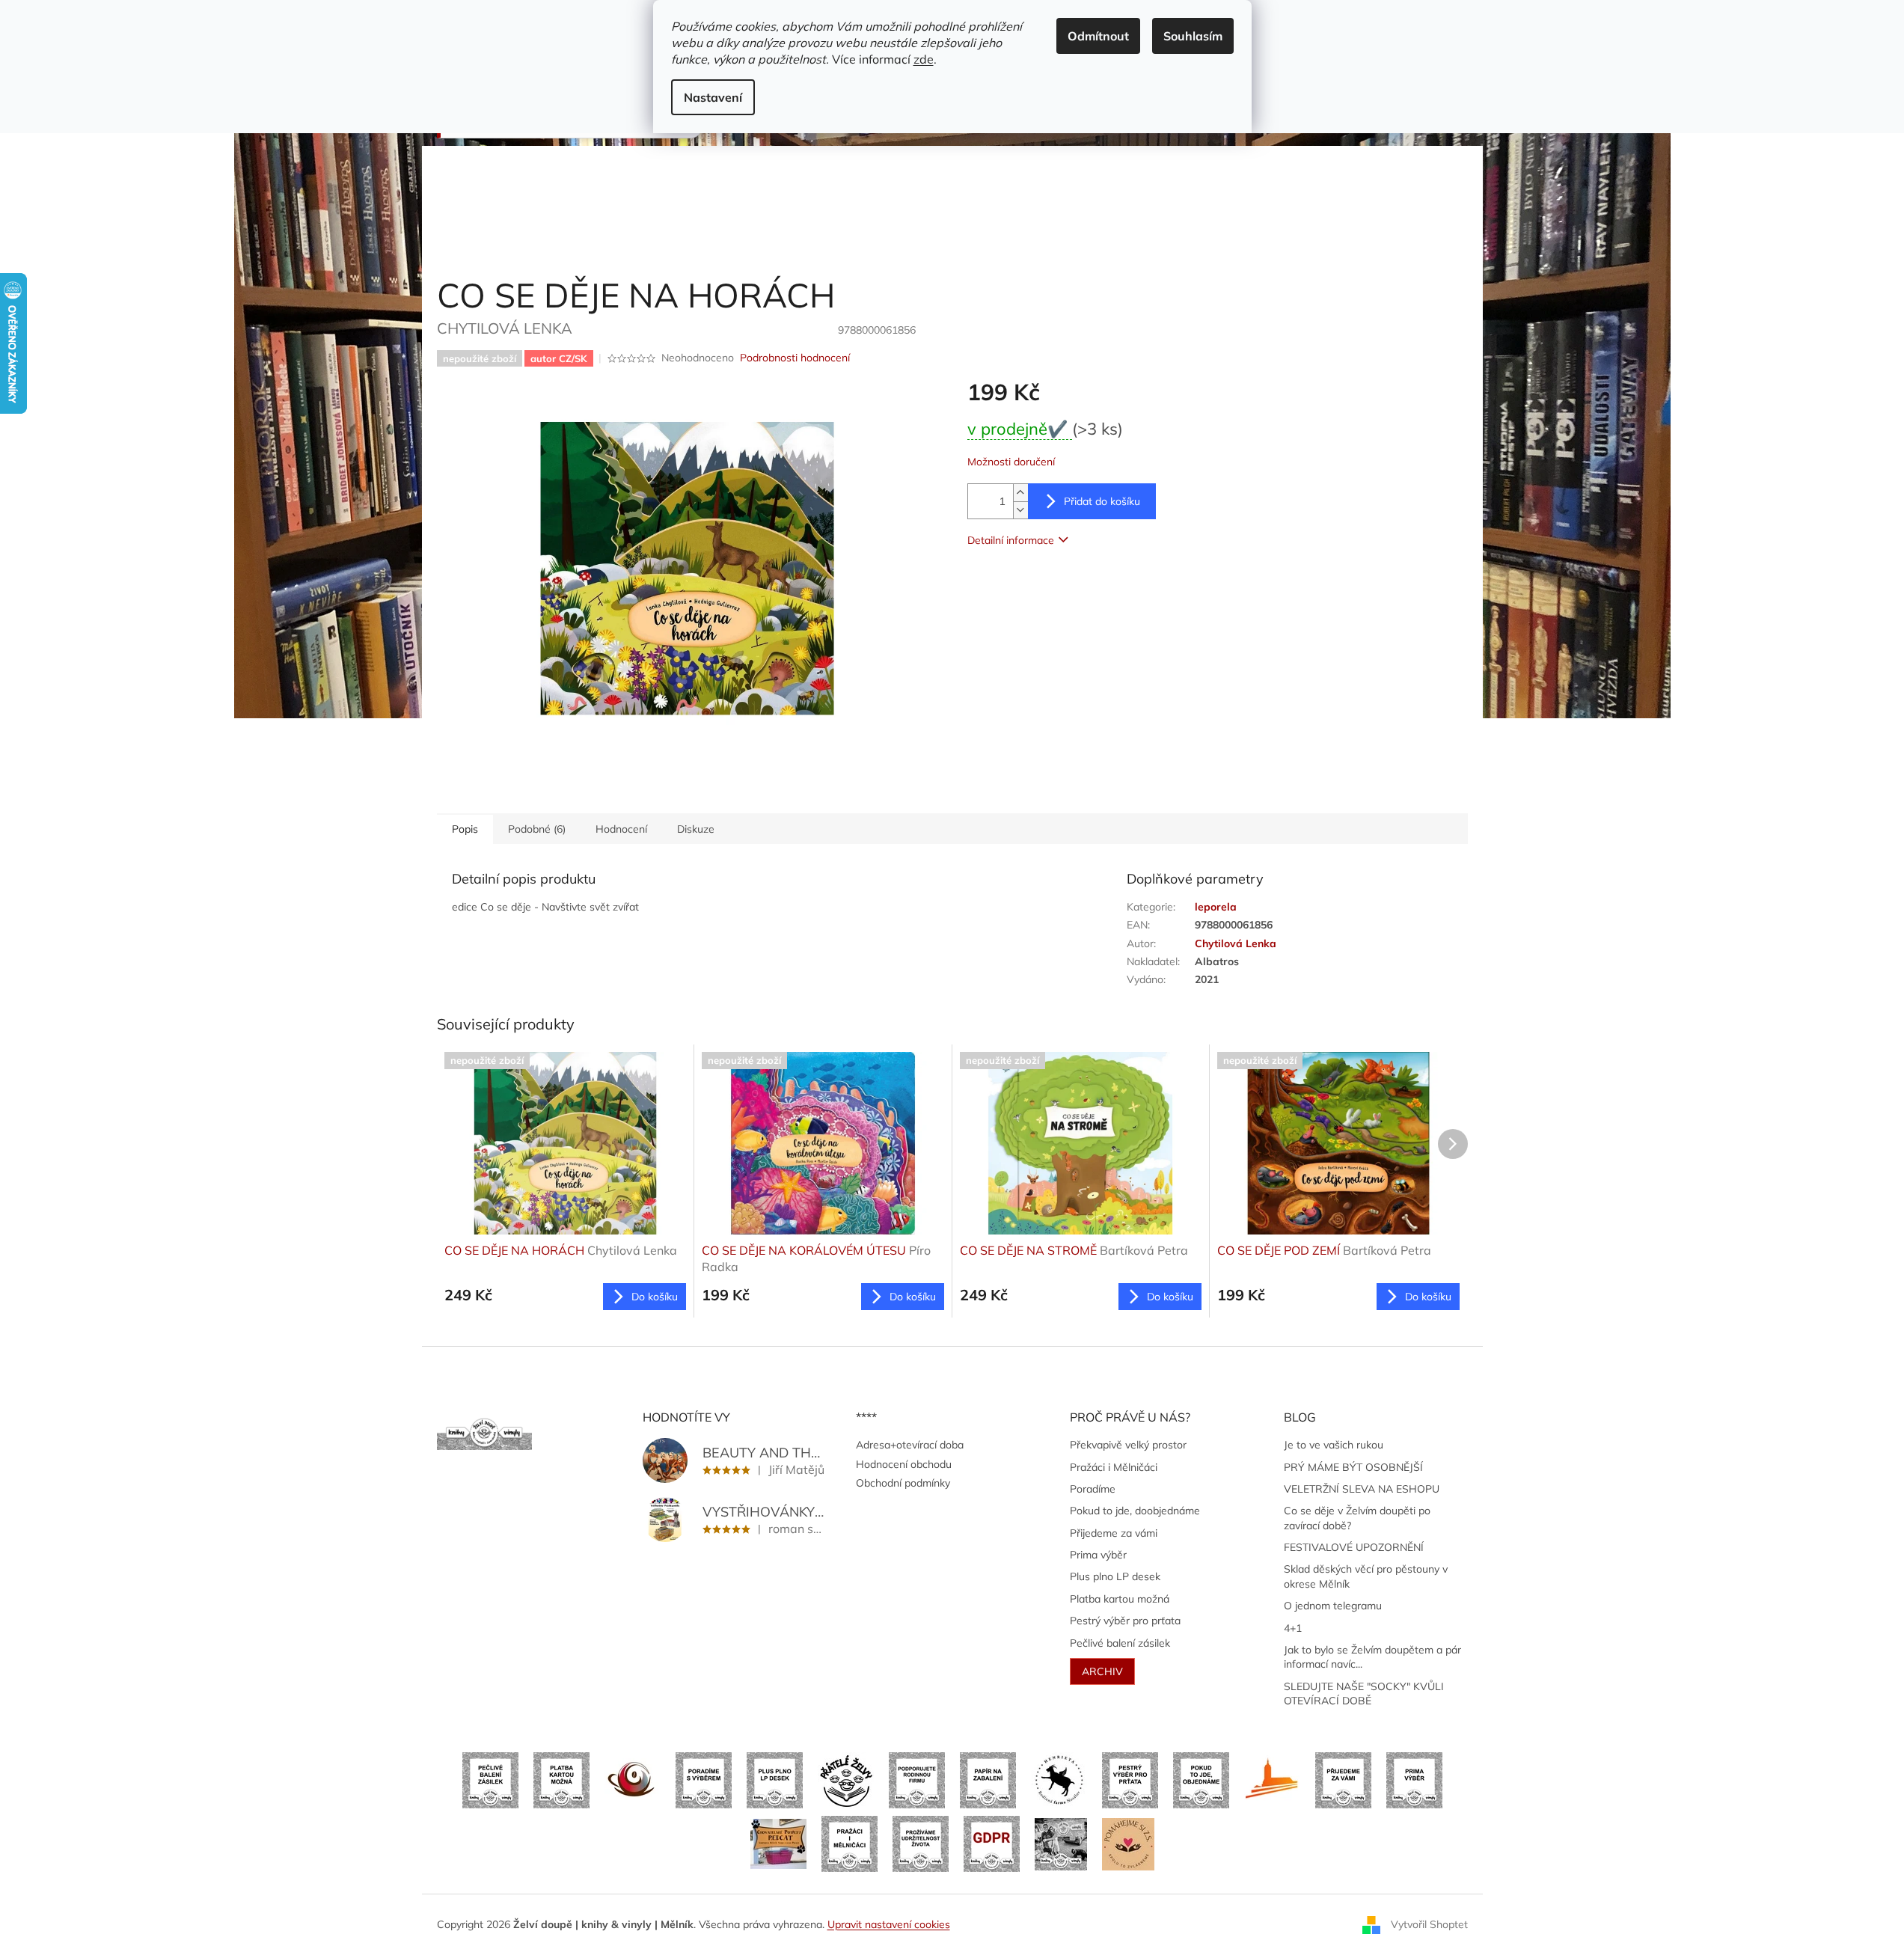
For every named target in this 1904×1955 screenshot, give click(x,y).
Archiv (1102, 1671)
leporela (1216, 907)
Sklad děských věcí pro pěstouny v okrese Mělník (1366, 1576)
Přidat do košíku (1102, 501)
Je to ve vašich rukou (1334, 1445)
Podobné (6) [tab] (537, 829)
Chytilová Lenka (1236, 943)
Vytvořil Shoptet (1429, 1924)
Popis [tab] (465, 829)
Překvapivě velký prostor (1128, 1445)
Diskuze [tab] (696, 829)
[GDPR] (992, 1843)
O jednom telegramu (1333, 1606)
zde (924, 59)
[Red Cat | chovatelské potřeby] (778, 1843)
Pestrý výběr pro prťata (1125, 1621)
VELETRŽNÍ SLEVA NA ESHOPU (1362, 1489)
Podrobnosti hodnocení (795, 358)
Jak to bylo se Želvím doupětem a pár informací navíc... (1372, 1657)
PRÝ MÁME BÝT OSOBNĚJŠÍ (1353, 1467)
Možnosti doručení (1011, 462)
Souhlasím (1193, 36)
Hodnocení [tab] (621, 829)
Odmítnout (1098, 36)
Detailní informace (1011, 540)
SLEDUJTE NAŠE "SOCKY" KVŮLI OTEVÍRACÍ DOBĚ (1364, 1694)
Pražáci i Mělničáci (1114, 1467)
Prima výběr (1098, 1555)
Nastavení (713, 97)
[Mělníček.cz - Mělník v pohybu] (1272, 1779)
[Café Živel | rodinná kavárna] (633, 1779)
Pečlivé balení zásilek (1120, 1643)
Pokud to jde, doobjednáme (1135, 1511)
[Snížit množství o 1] (1020, 510)
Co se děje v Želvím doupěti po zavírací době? (1357, 1518)
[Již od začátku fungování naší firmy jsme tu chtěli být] (850, 1843)
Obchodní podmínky (903, 1483)
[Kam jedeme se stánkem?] (1061, 1843)
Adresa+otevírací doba (910, 1445)
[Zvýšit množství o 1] (1020, 493)
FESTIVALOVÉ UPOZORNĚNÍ (1354, 1547)
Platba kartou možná (1120, 1599)
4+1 (1293, 1628)
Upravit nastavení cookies (889, 1924)
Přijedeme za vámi (1114, 1533)
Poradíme (1093, 1489)
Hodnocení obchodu (904, 1464)
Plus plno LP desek (1115, 1576)
